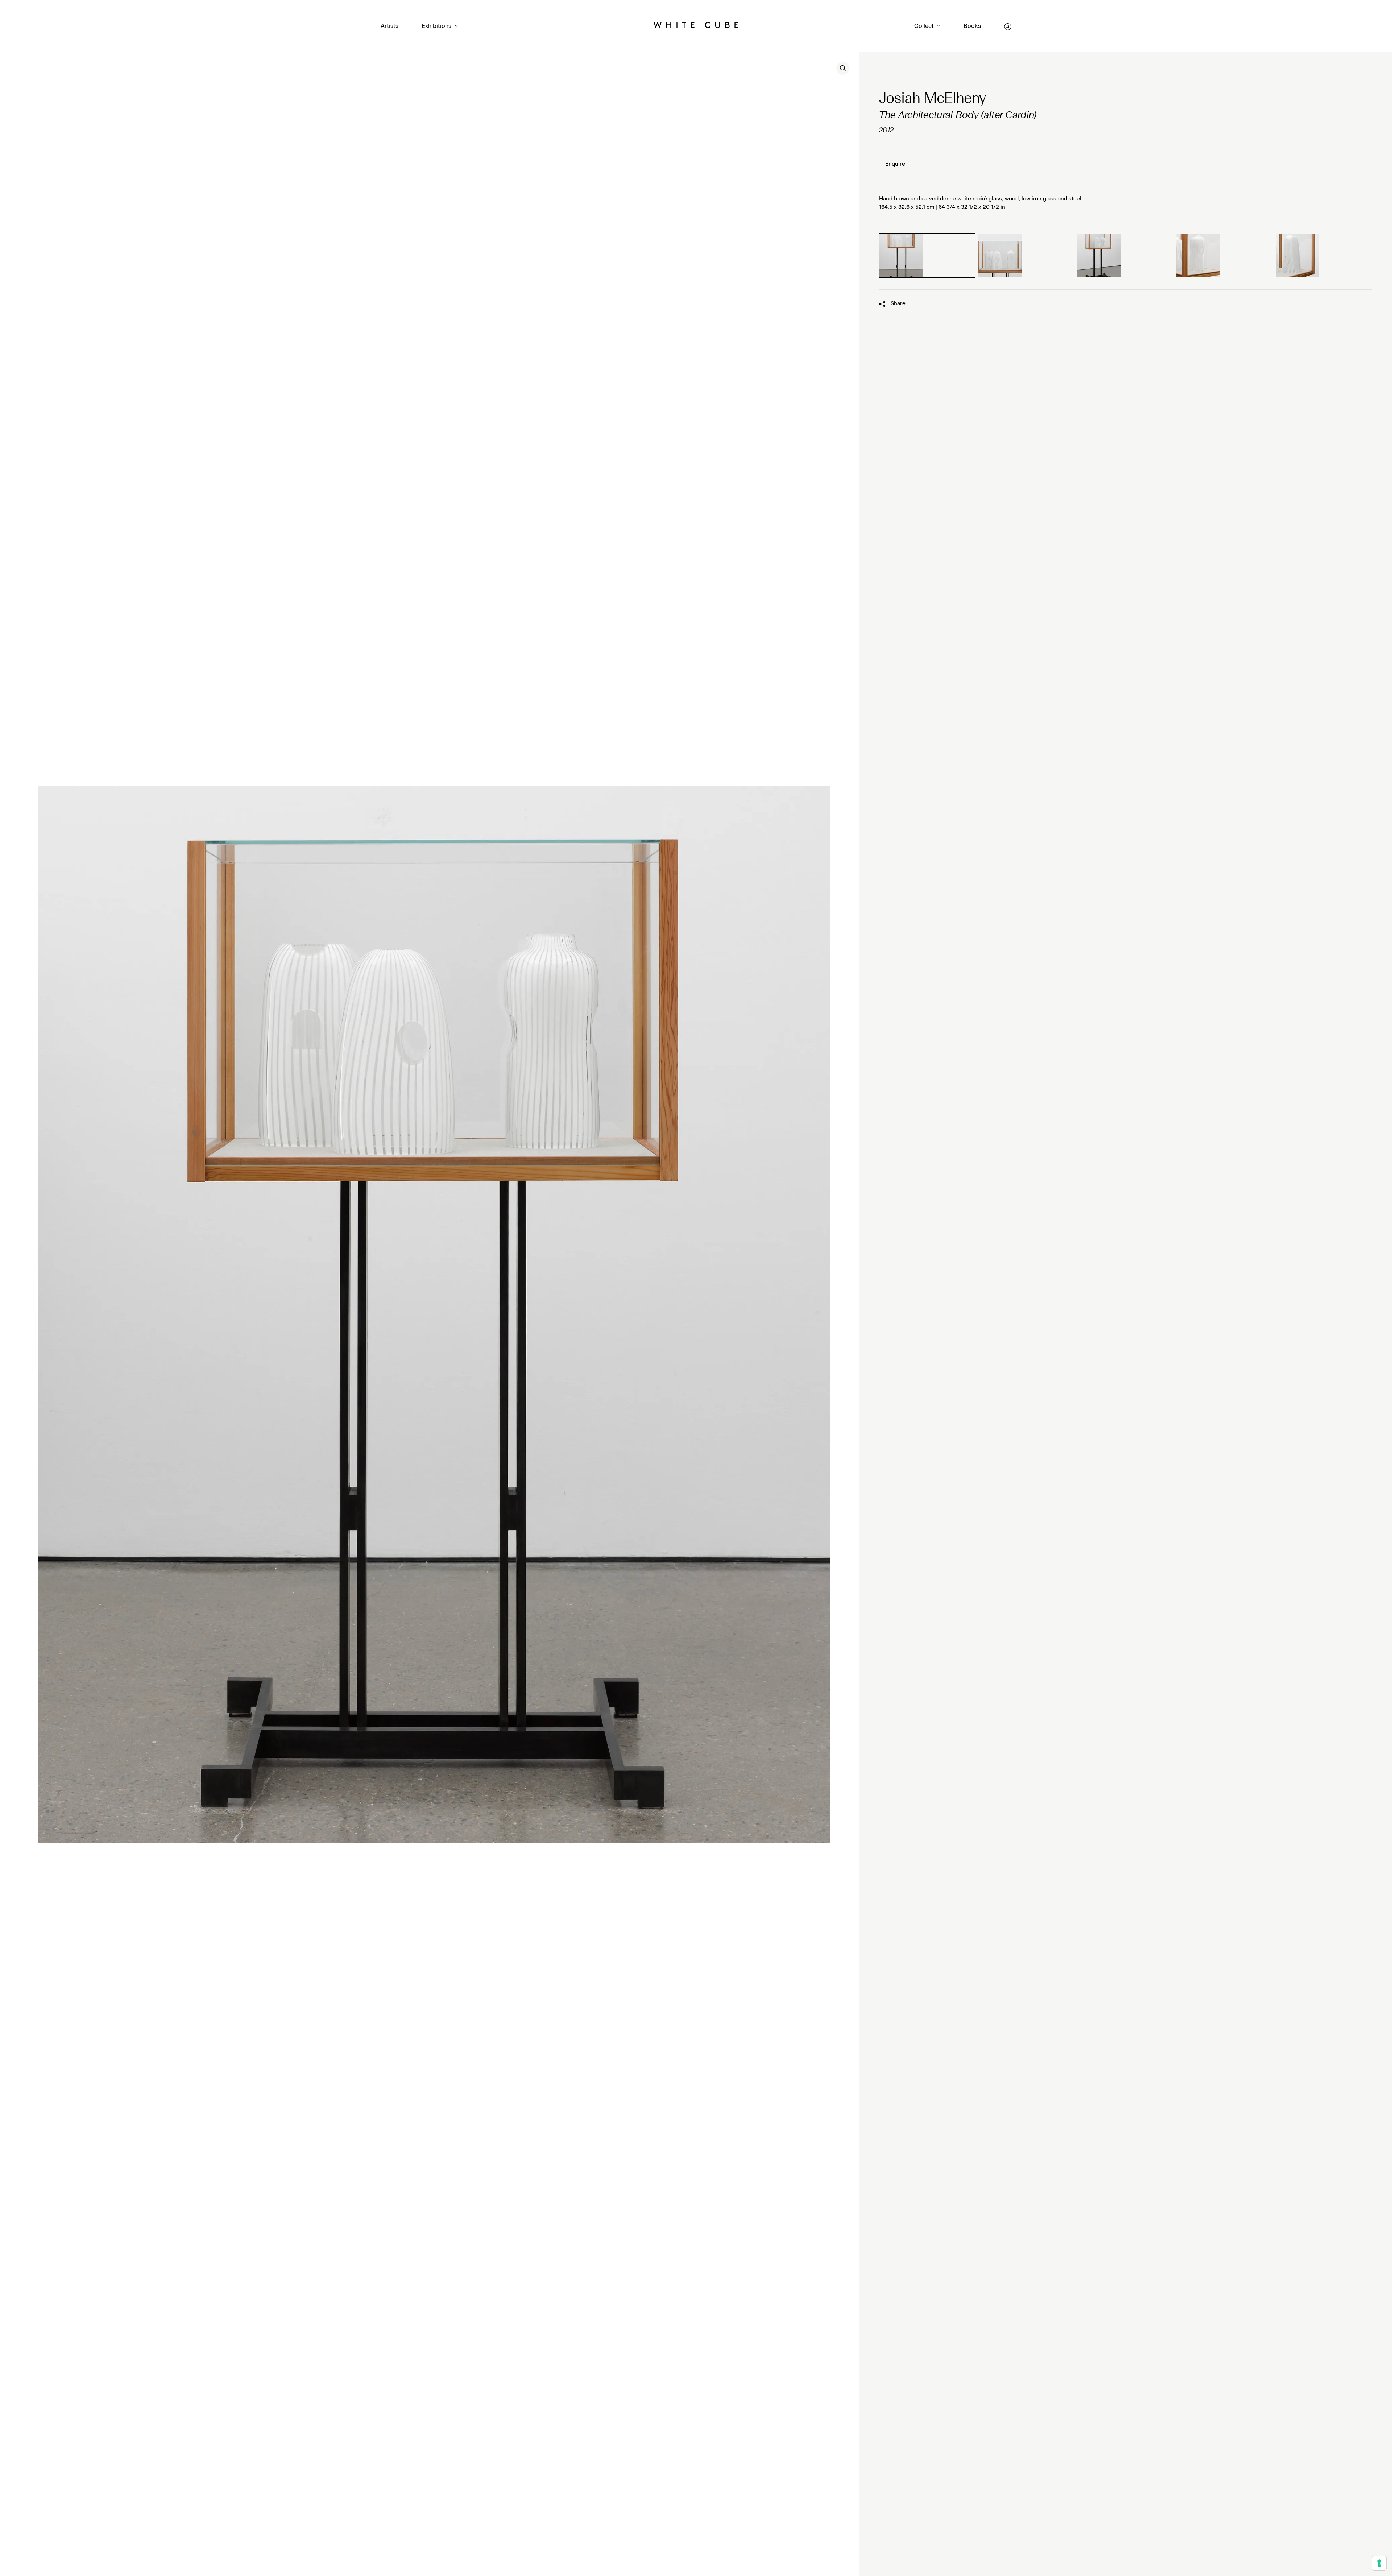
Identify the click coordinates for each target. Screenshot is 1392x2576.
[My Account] (1008, 27)
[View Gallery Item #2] (1026, 256)
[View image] (843, 68)
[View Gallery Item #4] (1225, 256)
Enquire (895, 164)
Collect (924, 26)
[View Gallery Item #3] (1126, 256)
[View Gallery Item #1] (927, 256)
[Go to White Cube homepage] (696, 26)
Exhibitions (436, 26)
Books (972, 26)
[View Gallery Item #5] (1324, 256)
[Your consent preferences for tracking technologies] (1379, 2563)
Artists (390, 26)
